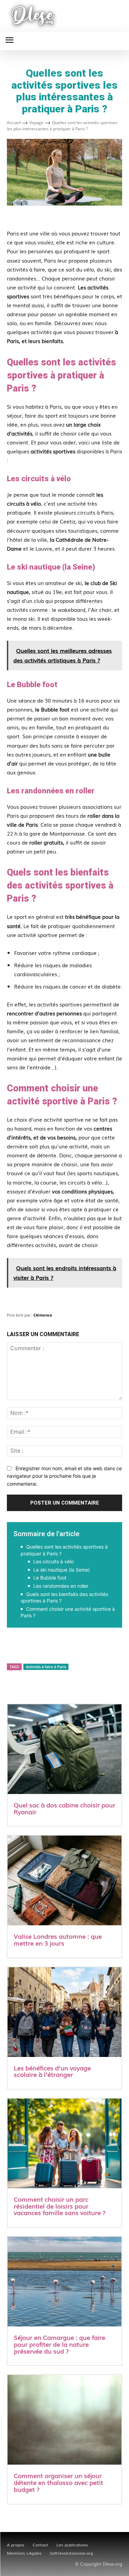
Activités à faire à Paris (46, 1667)
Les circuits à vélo (53, 1561)
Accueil (14, 123)
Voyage (36, 123)
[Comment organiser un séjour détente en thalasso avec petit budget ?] (64, 2420)
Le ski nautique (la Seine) (62, 1570)
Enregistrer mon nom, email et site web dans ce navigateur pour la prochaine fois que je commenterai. (64, 1476)
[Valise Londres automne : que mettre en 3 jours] (64, 1881)
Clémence (43, 1315)
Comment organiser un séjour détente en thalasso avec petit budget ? (58, 2482)
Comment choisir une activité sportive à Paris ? (68, 1612)
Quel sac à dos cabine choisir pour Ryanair (64, 1808)
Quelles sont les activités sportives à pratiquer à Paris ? (64, 1550)
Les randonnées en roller (61, 1586)
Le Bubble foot (50, 1578)
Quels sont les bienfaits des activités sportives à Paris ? (64, 1598)
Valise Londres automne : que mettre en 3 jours (58, 1939)
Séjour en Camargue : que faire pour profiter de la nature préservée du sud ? (60, 2344)
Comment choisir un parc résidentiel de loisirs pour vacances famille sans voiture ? (60, 2206)
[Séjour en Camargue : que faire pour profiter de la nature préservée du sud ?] (64, 2282)
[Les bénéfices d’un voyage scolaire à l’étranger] (64, 2013)
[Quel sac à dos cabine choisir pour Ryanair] (64, 1750)
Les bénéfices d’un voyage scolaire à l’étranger (52, 2071)
